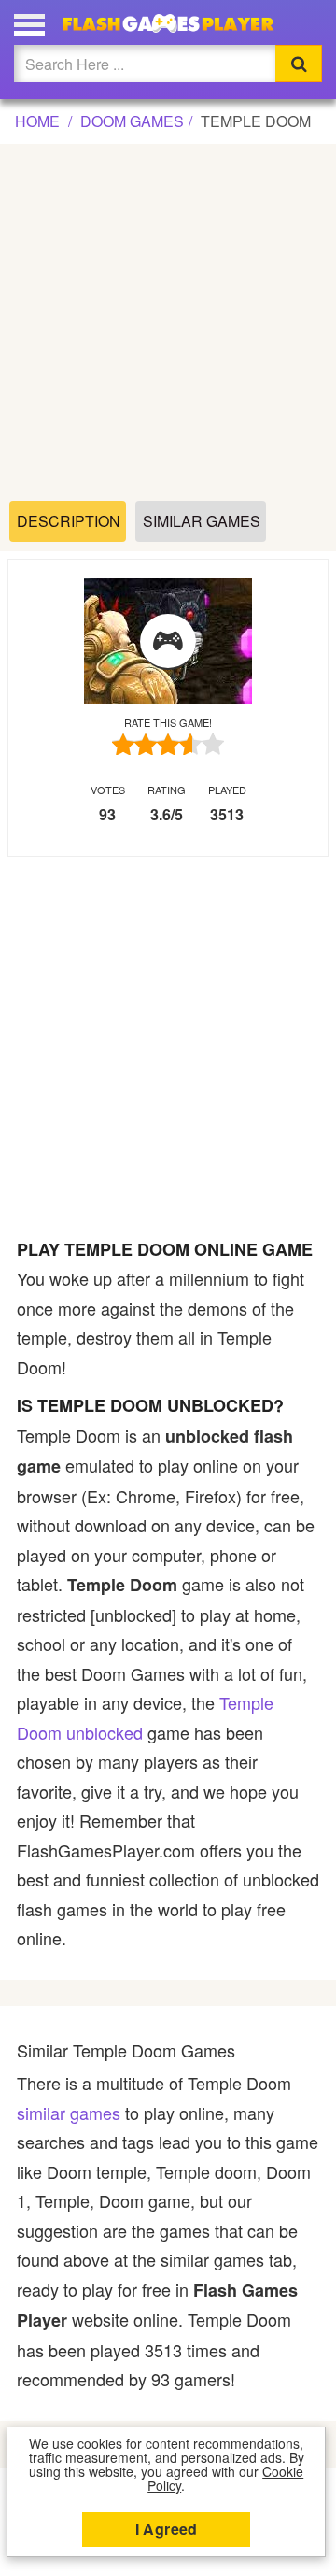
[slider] (168, 744)
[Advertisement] (168, 323)
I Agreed (167, 2529)
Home (37, 121)
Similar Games (202, 521)
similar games (69, 2113)
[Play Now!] (168, 642)
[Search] (299, 64)
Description (69, 521)
